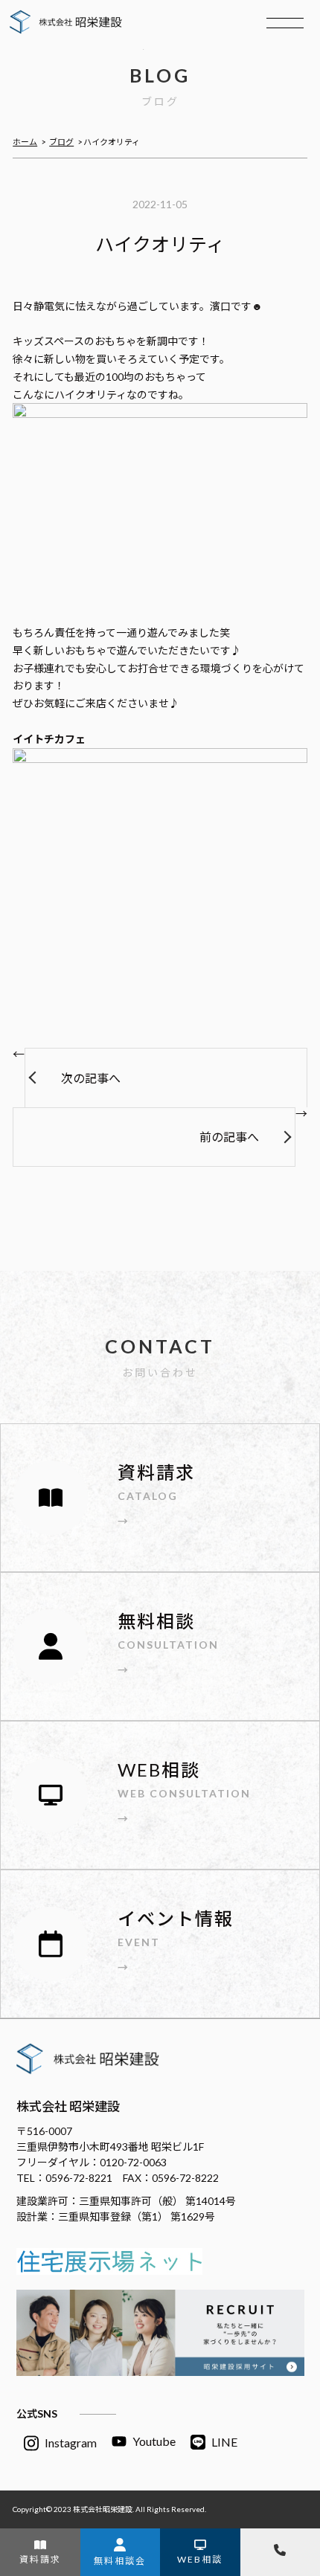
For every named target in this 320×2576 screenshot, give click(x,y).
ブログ (61, 142)
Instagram (71, 2443)
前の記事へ (229, 1137)
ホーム (25, 142)
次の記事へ (91, 1078)
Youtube (154, 2441)
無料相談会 (120, 2561)
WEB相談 (200, 2559)
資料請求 (40, 2559)
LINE (224, 2442)
